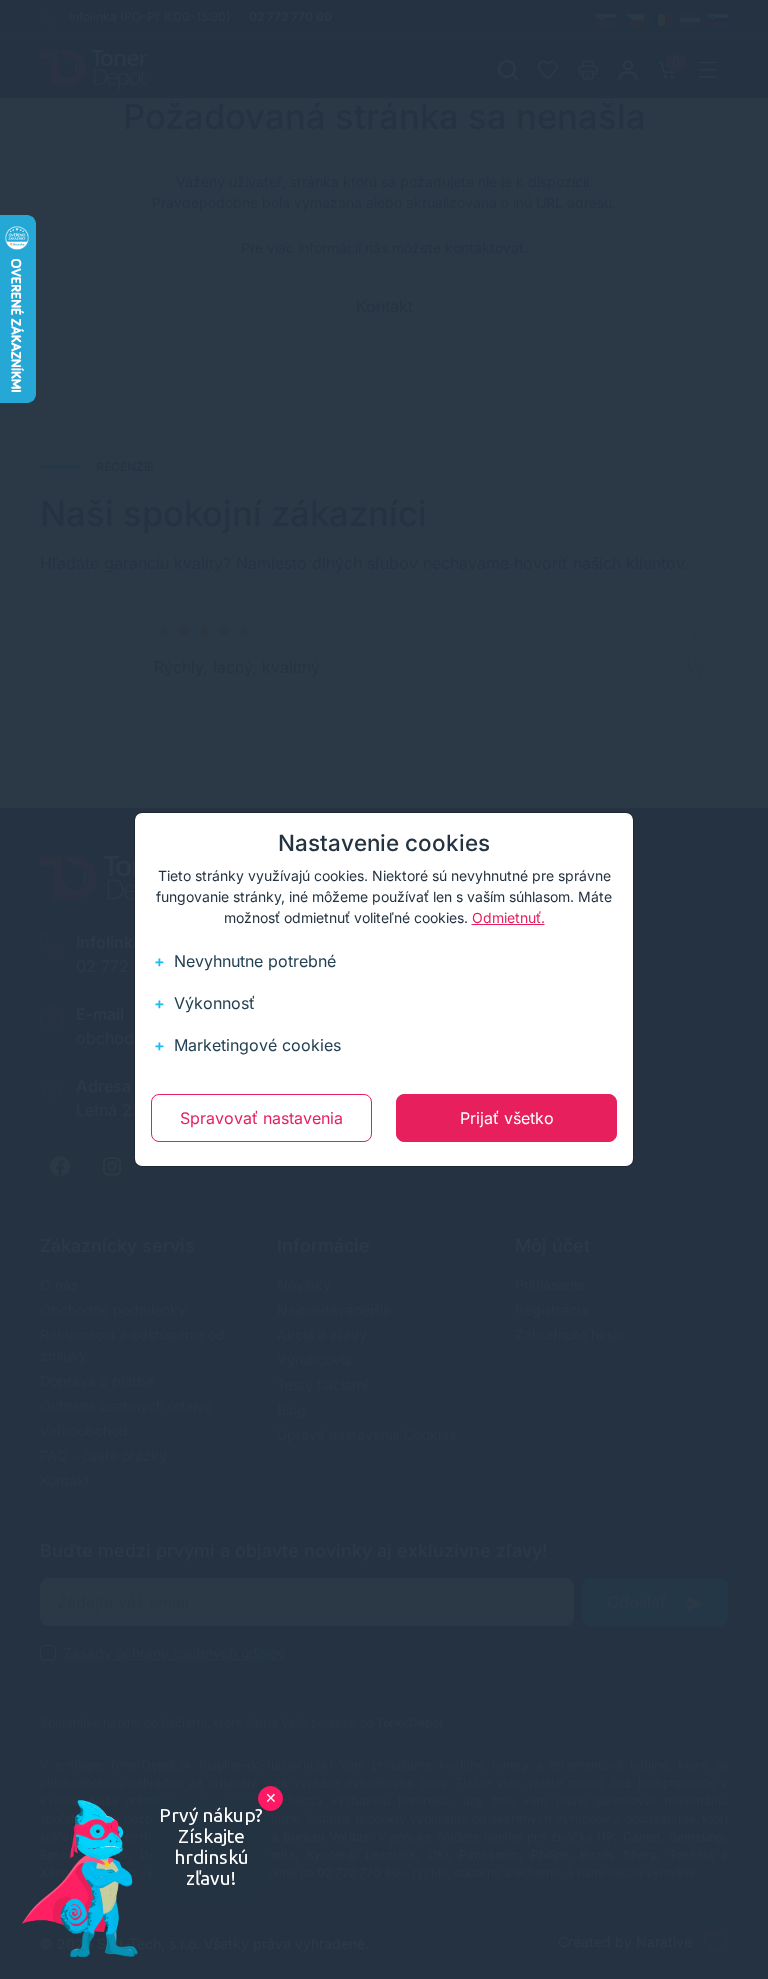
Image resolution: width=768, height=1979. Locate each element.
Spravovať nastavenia (261, 1118)
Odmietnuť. (508, 917)
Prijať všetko (507, 1118)
